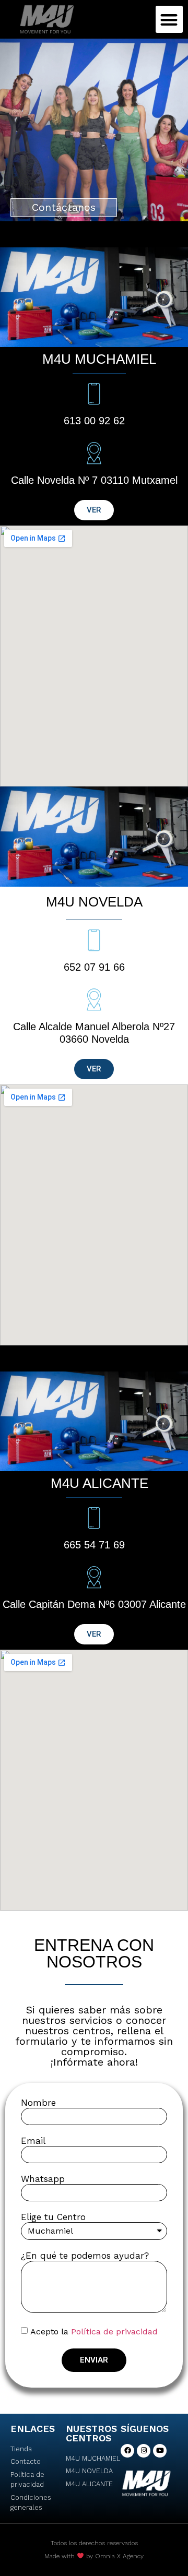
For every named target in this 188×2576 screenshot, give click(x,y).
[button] (169, 20)
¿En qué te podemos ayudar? (85, 2256)
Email (33, 2141)
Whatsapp (43, 2179)
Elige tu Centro (53, 2217)
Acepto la (94, 2331)
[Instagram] (144, 2451)
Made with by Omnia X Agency (94, 2556)
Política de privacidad (114, 2331)
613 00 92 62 (94, 421)
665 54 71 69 (94, 1545)
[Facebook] (127, 2451)
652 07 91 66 (94, 967)
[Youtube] (160, 2451)
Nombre (38, 2103)
